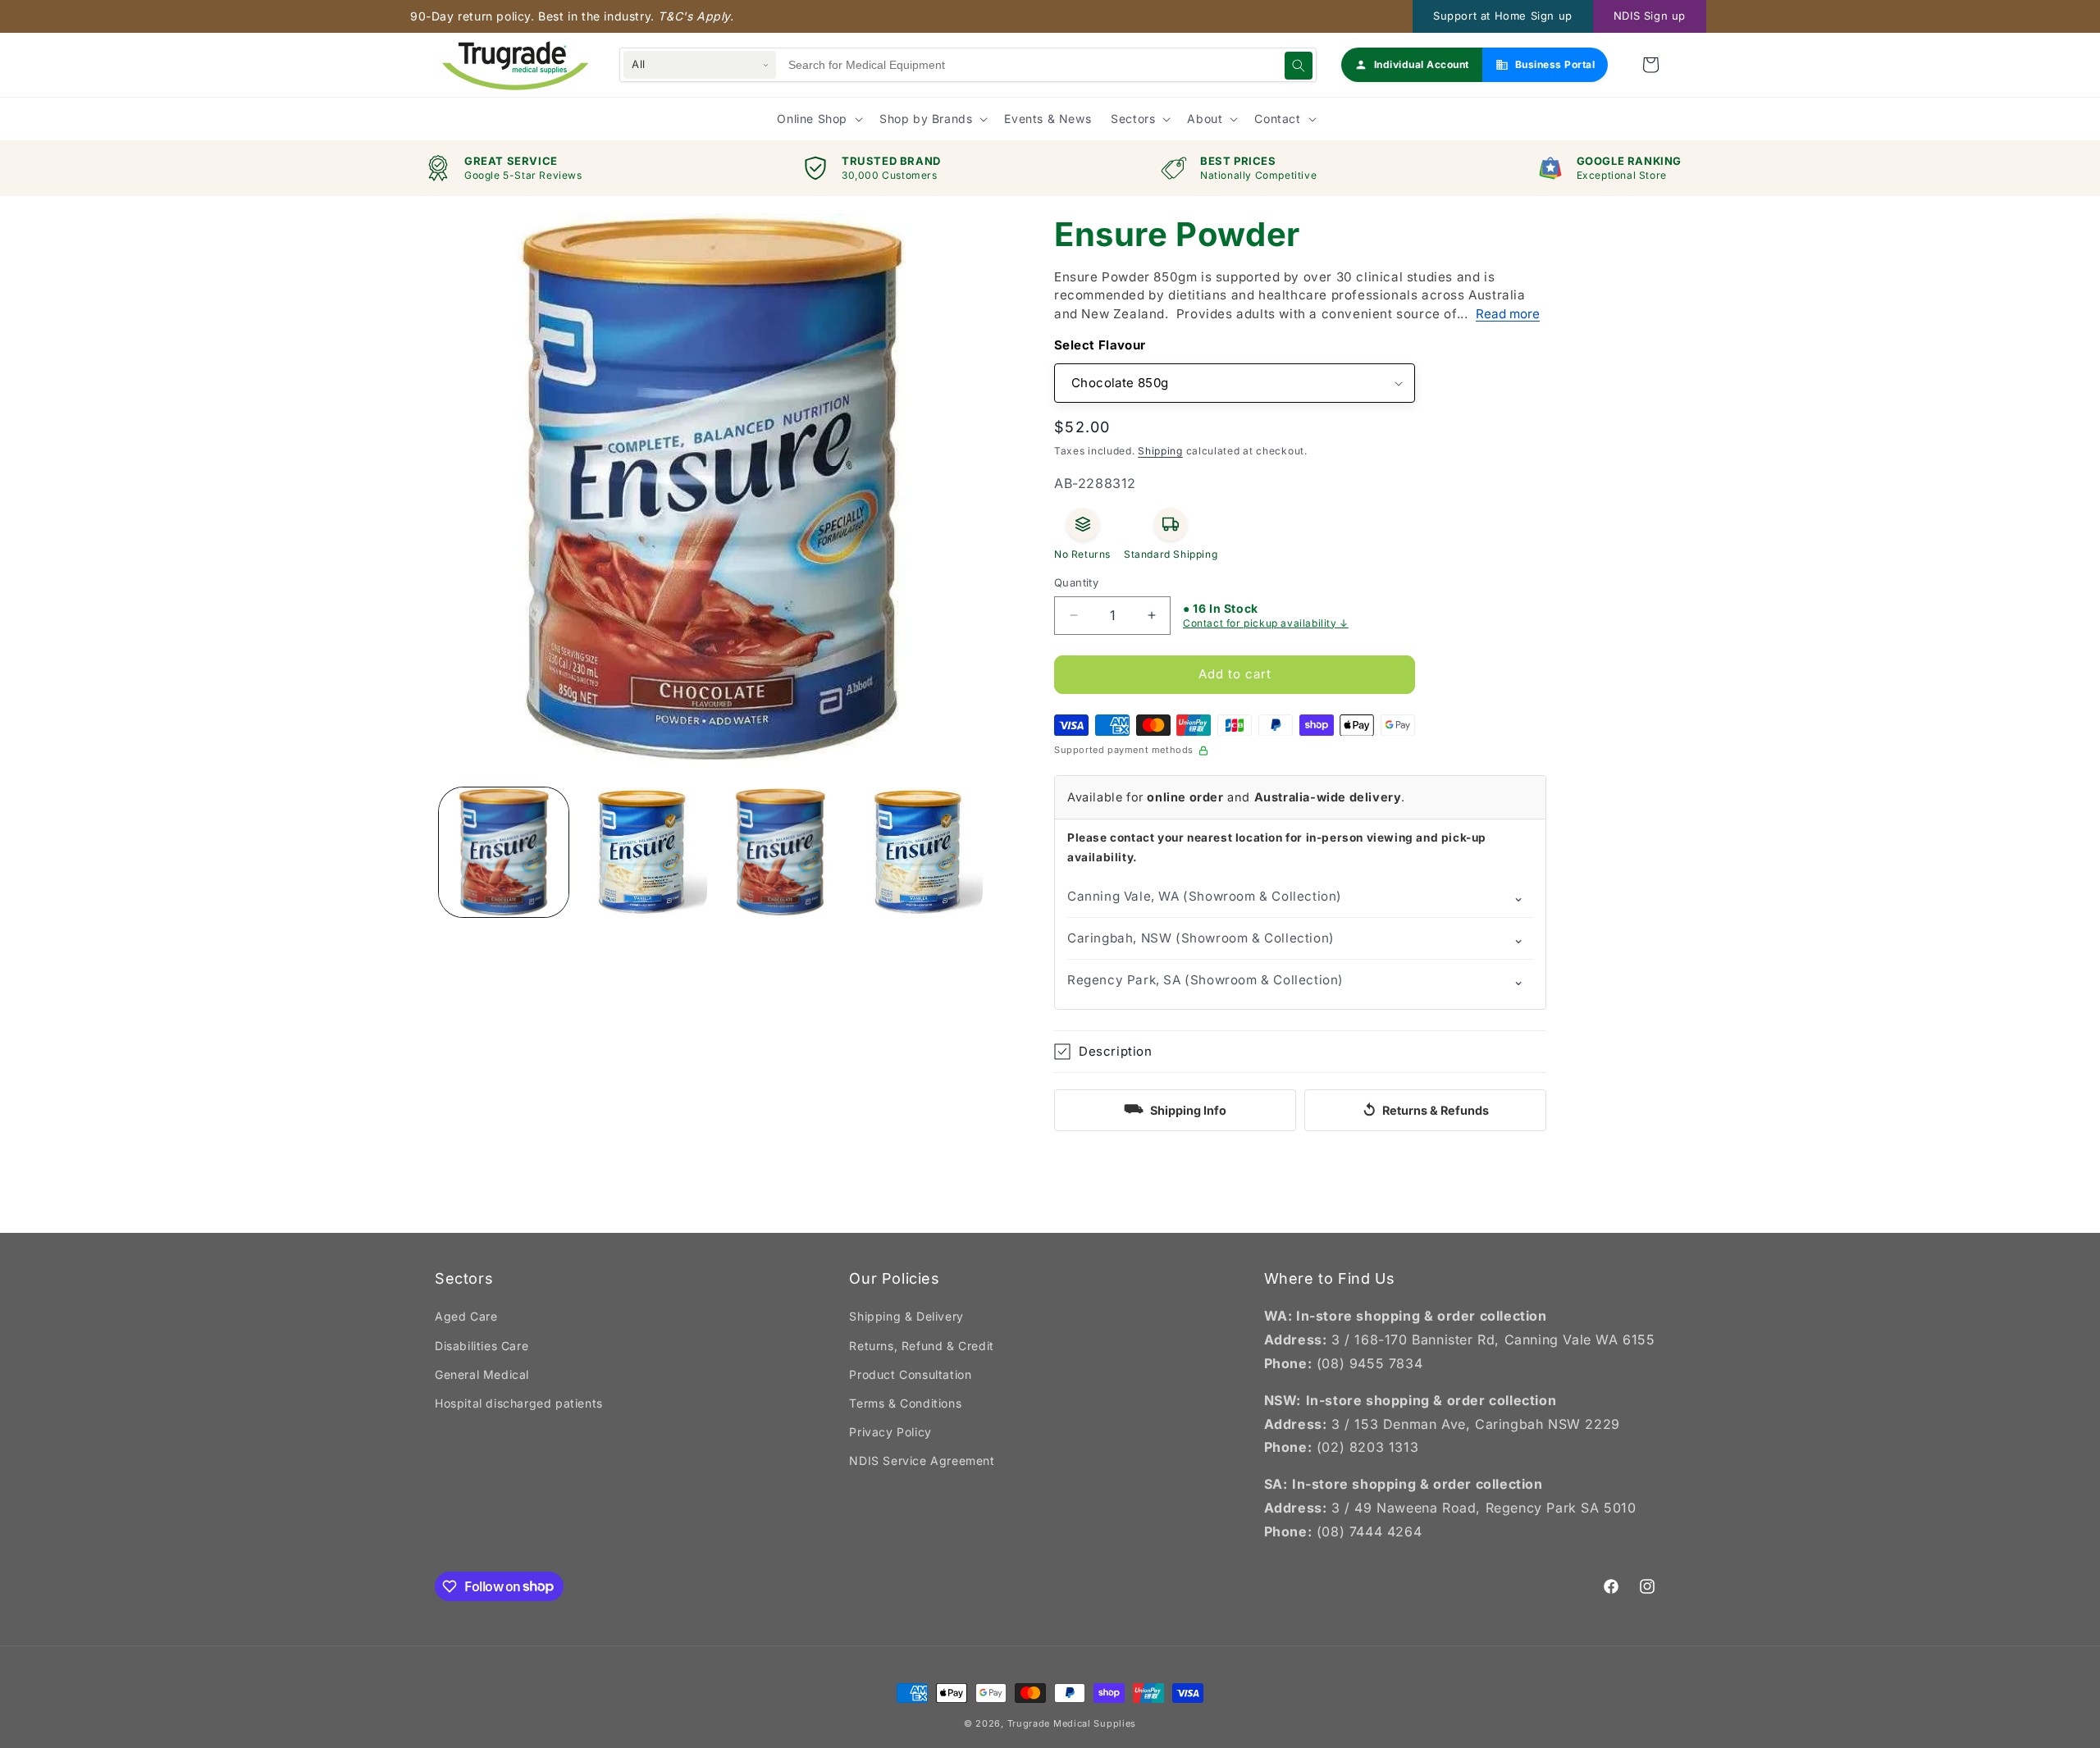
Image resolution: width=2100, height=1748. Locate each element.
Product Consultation (910, 1374)
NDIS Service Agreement (922, 1460)
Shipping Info (1175, 1108)
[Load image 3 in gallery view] (641, 852)
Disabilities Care (482, 1346)
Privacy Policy (890, 1432)
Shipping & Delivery (906, 1316)
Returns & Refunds (1426, 1110)
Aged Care (466, 1316)
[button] (1650, 65)
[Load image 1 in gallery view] (504, 852)
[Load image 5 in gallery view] (918, 852)
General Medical (482, 1374)
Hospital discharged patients (519, 1403)
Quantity (1076, 582)
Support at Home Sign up (1503, 16)
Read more (1508, 314)
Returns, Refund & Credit (921, 1346)
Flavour (1122, 345)
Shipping (1160, 451)
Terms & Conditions (905, 1403)
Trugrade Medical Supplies (1072, 1723)
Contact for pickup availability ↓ (1266, 623)
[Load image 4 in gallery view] (780, 852)
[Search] (1299, 66)
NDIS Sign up (1650, 16)
